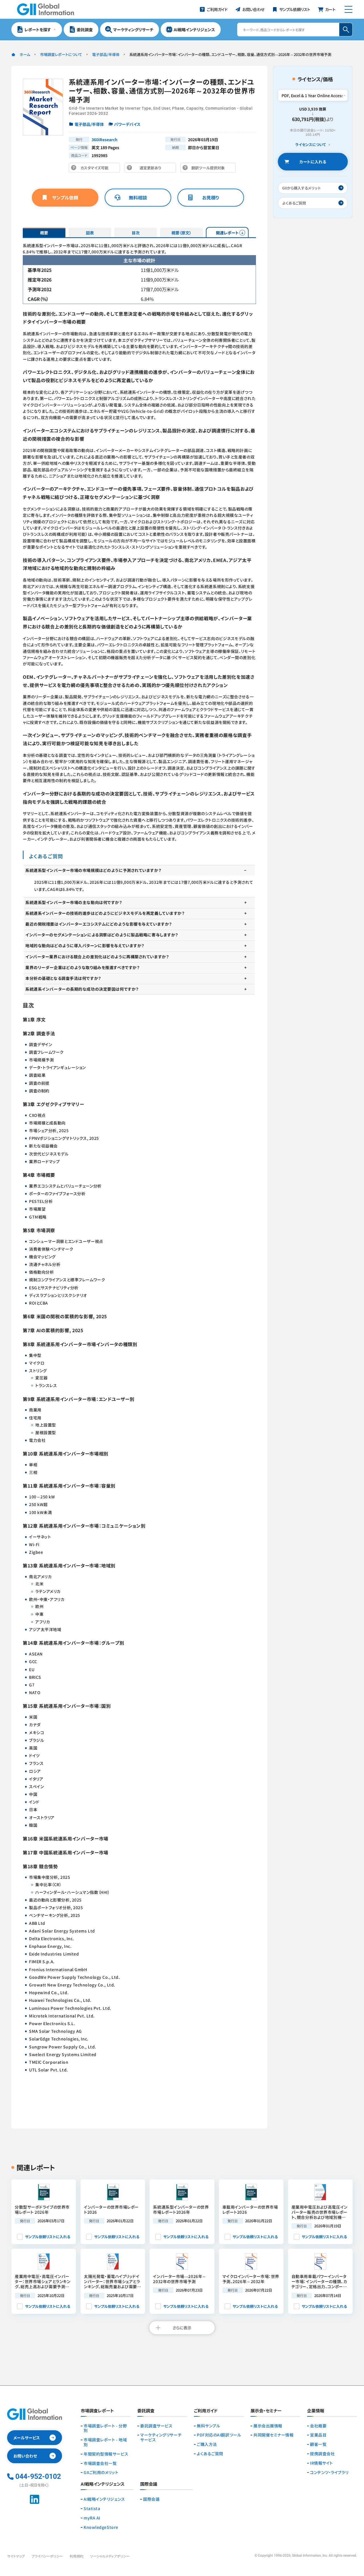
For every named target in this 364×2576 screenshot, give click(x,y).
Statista (92, 2509)
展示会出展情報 (268, 2426)
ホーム (25, 54)
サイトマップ (16, 2556)
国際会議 (151, 2499)
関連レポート (227, 233)
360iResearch (105, 139)
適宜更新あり (152, 169)
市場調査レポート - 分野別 (105, 2428)
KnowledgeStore (101, 2527)
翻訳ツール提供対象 (210, 169)
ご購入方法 (207, 2444)
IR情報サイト (321, 2463)
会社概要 (318, 2426)
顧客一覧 (318, 2444)
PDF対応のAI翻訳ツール (219, 2435)
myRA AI (92, 2518)
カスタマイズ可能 (96, 169)
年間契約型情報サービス (106, 2454)
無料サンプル (208, 2426)
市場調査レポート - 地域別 (105, 2442)
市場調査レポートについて (61, 54)
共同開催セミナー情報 (274, 2435)
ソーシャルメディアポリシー (110, 2556)
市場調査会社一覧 (100, 2463)
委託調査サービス (156, 2426)
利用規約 (76, 2556)
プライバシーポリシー (47, 2556)
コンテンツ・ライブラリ (329, 2472)
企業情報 (316, 2411)
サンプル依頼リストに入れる (48, 2237)
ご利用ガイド (206, 2411)
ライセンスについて (311, 145)
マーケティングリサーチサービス (161, 2437)
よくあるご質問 (210, 2454)
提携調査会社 (322, 2454)
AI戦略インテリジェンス (104, 2499)
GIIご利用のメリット (101, 2472)
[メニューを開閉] (349, 9)
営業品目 (318, 2435)
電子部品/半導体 (106, 54)
